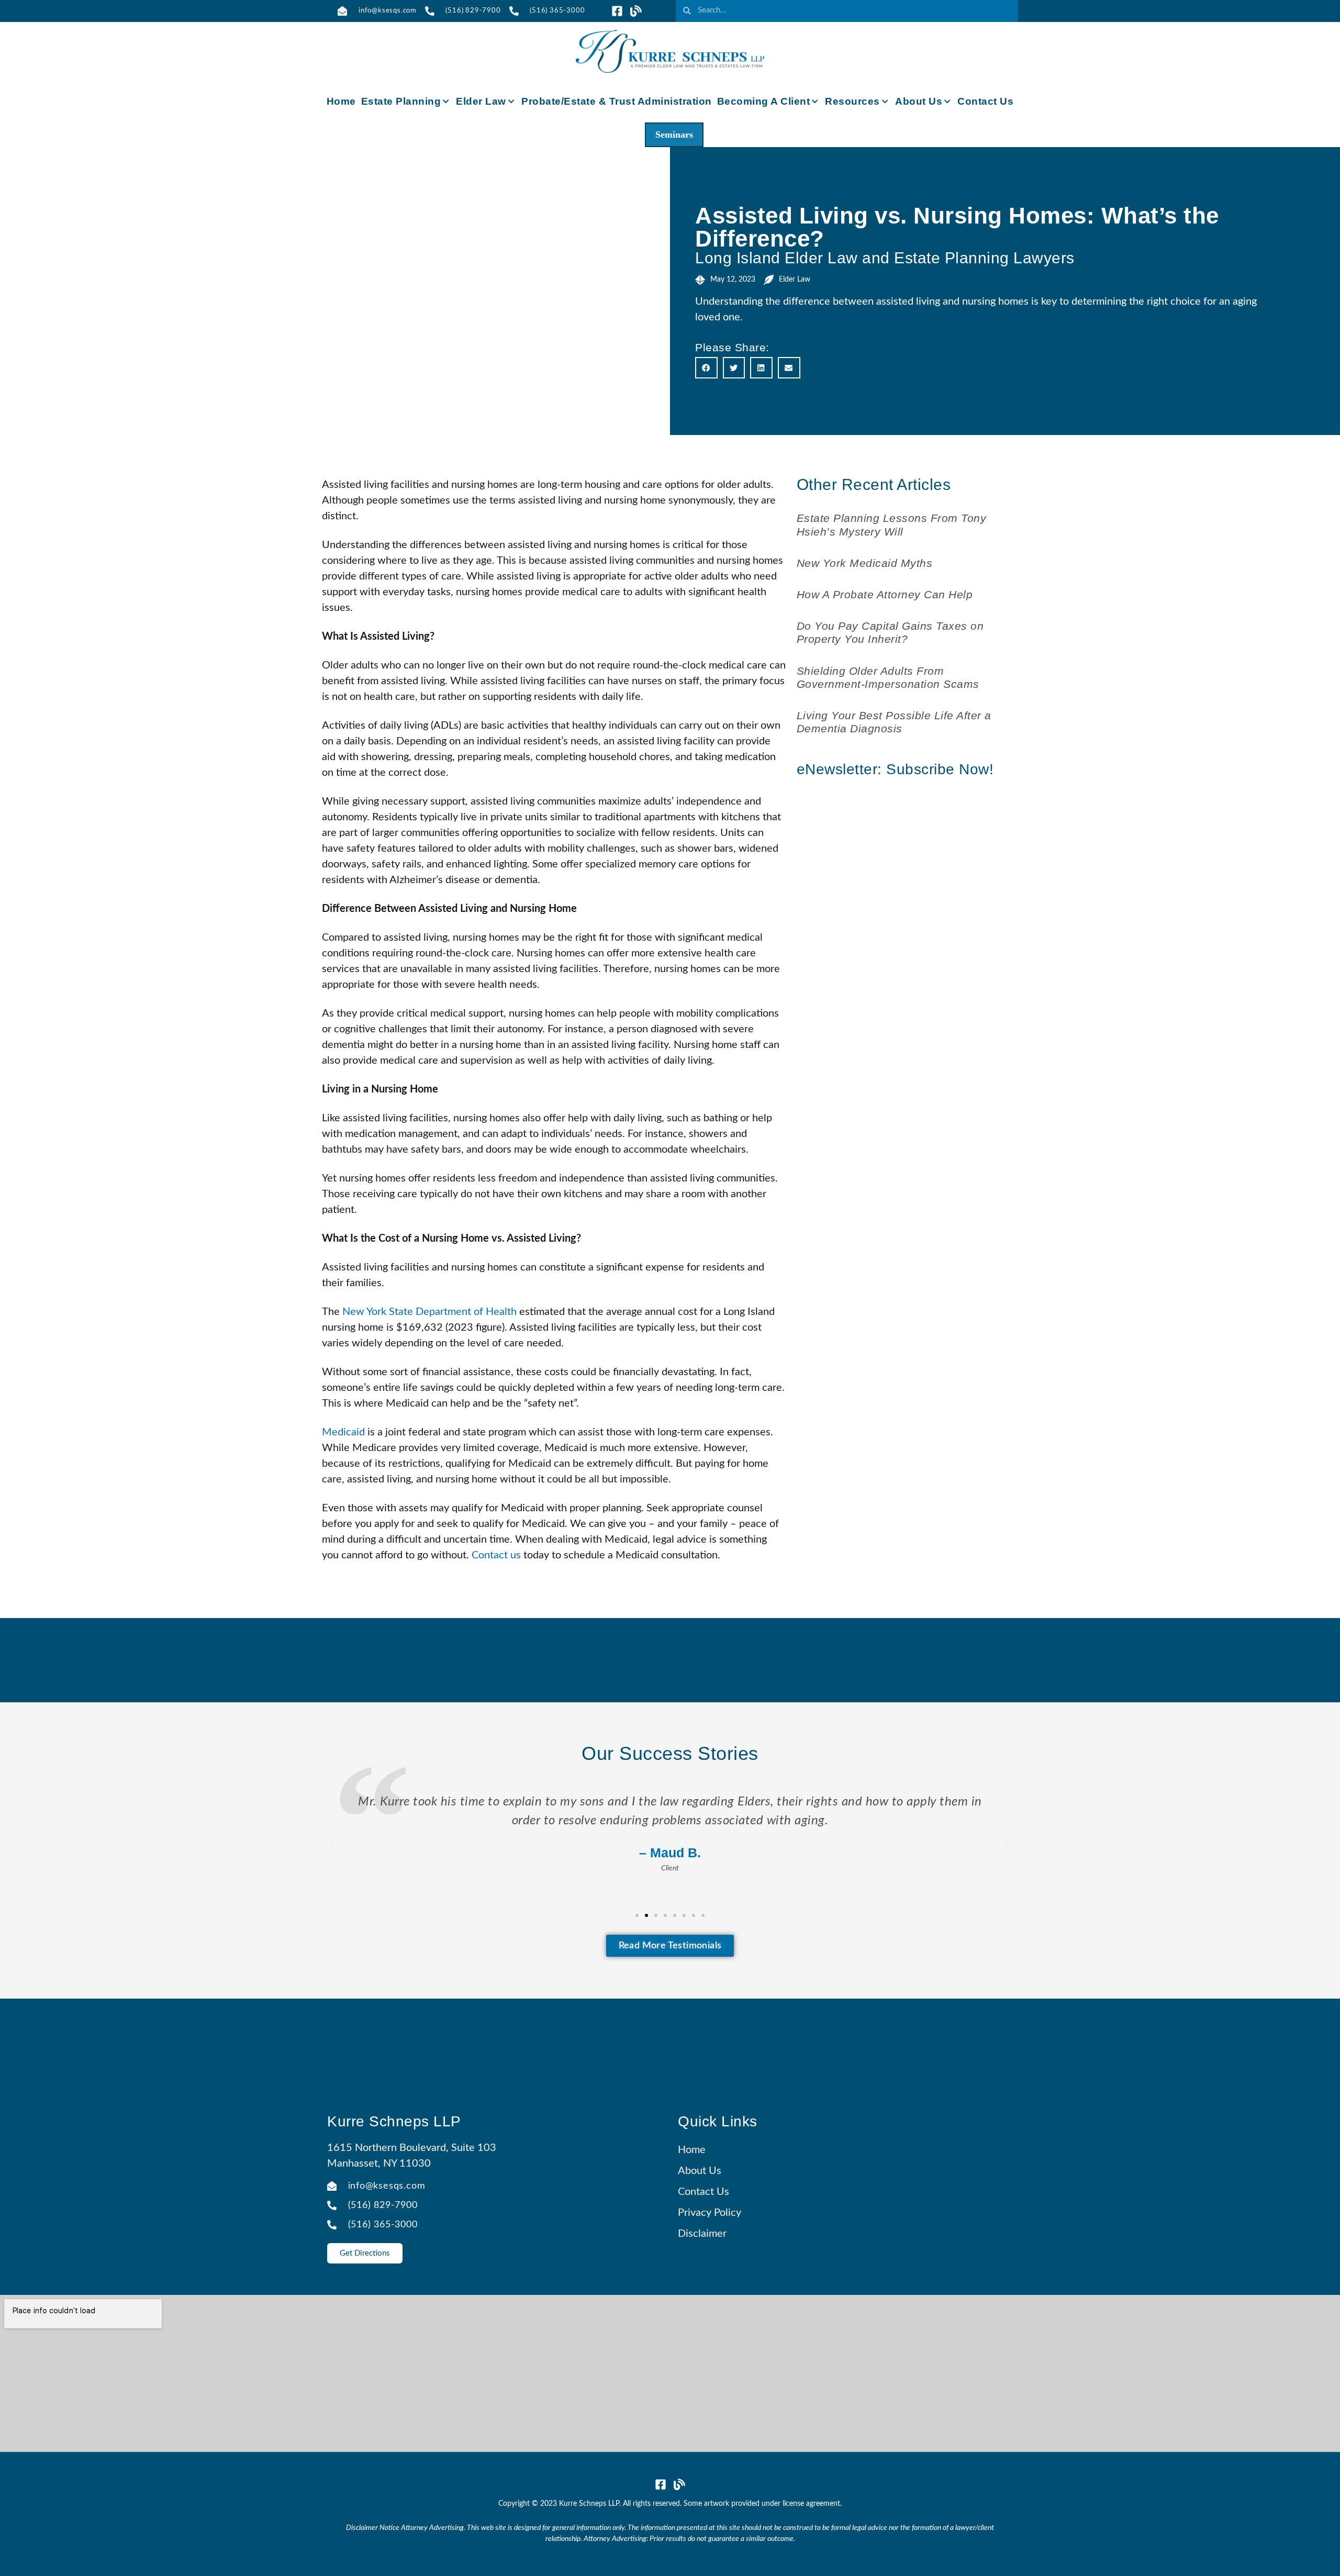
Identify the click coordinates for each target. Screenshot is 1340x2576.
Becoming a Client (764, 101)
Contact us (496, 1555)
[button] (706, 368)
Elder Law (481, 101)
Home (341, 101)
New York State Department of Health (429, 1312)
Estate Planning (401, 101)
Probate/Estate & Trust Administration (617, 101)
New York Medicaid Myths (865, 563)
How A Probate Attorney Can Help (885, 594)
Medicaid (343, 1432)
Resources (852, 101)
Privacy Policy (710, 2213)
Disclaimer (702, 2234)
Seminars (674, 135)
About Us (919, 101)
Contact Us (985, 101)
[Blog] (636, 11)
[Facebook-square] (617, 11)
